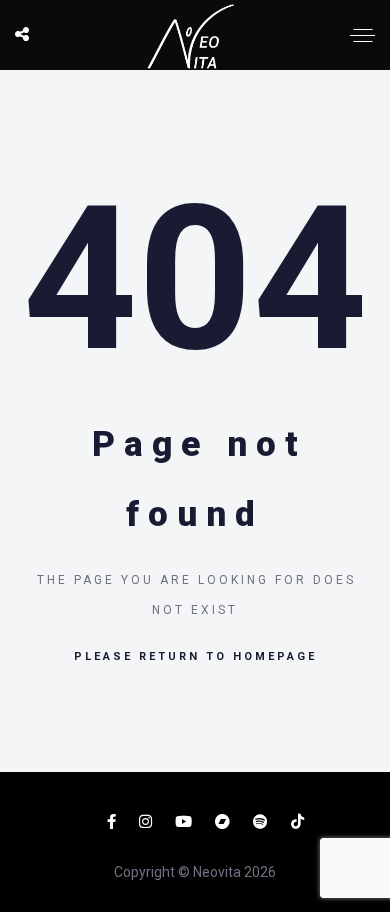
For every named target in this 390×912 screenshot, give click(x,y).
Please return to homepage (195, 656)
